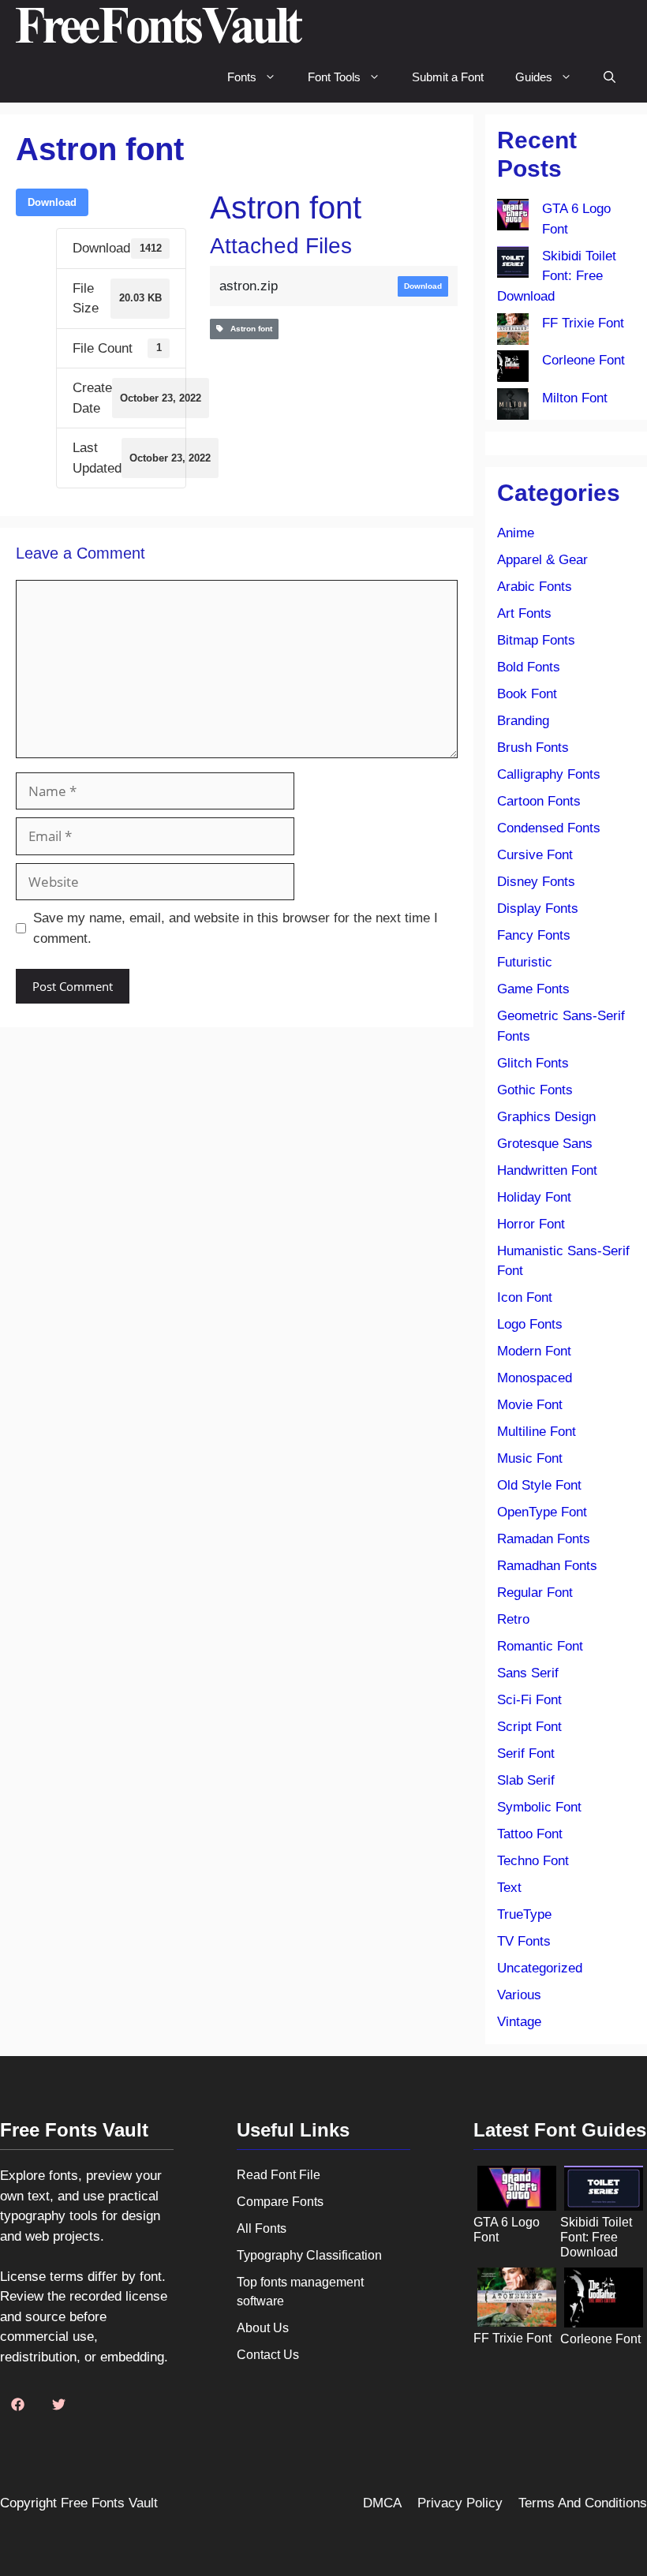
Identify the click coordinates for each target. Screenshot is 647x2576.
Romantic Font (540, 1646)
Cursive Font (535, 855)
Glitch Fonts (533, 1063)
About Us (263, 2328)
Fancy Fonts (534, 935)
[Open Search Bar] (610, 77)
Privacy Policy (460, 2503)
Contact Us (268, 2355)
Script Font (529, 1727)
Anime (516, 533)
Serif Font (526, 1753)
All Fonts (262, 2228)
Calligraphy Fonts (549, 774)
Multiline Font (537, 1432)
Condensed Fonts (549, 828)
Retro (513, 1619)
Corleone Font (583, 360)
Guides (534, 77)
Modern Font (534, 1351)
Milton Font (575, 398)
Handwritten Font (547, 1170)
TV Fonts (524, 1941)
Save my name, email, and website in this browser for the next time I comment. (236, 928)
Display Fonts (538, 909)
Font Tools (334, 77)
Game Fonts (533, 989)
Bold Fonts (529, 667)
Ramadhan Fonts (547, 1566)
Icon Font (525, 1297)
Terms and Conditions (583, 2503)
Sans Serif (528, 1673)
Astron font (248, 329)
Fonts (242, 77)
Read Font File (279, 2175)
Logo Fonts (530, 1324)
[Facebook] (17, 2405)
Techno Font (533, 1861)
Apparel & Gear (542, 560)
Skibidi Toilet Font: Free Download (557, 276)
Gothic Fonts (535, 1090)
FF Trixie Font (583, 323)
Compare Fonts (280, 2202)
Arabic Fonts (535, 587)
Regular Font (535, 1593)
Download (52, 202)
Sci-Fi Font (529, 1700)
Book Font (527, 694)
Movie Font (530, 1405)
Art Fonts (524, 613)
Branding (523, 721)
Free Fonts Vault (109, 2503)
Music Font (530, 1458)
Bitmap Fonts (536, 640)
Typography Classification (309, 2255)
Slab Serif (526, 1780)
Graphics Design (546, 1117)
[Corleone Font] (513, 369)
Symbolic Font (539, 1807)
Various (519, 1995)
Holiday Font (534, 1197)
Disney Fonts (536, 882)
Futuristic (525, 962)
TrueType (524, 1914)
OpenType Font (542, 1512)
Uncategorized (540, 1968)
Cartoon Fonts (539, 801)
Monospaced (535, 1378)
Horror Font (531, 1224)
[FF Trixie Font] (513, 332)
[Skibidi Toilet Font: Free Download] (513, 265)
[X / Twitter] (58, 2405)
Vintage (519, 2022)
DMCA (382, 2503)
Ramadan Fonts (544, 1539)
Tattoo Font (530, 1834)
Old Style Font (539, 1485)
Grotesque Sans (545, 1144)
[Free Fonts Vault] (159, 26)
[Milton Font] (513, 407)
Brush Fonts (533, 748)
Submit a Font (448, 77)
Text (509, 1888)
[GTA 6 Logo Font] (513, 218)
